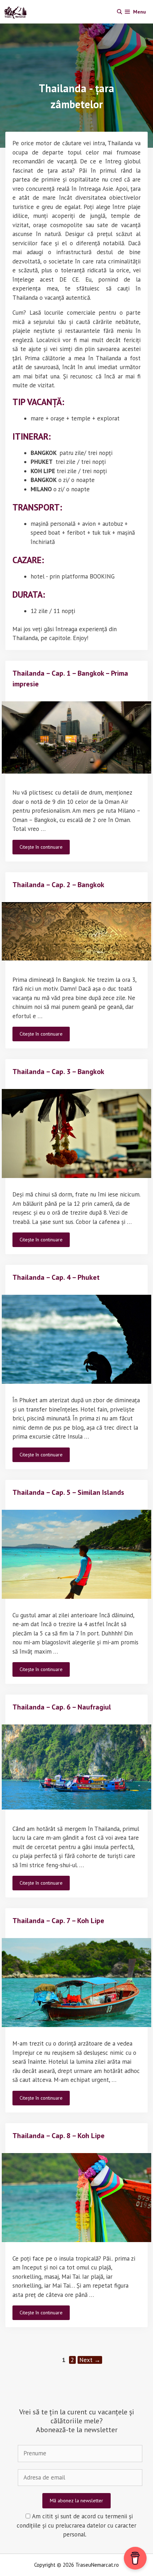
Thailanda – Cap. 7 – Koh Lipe (58, 1921)
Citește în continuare (45, 849)
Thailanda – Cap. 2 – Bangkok (58, 885)
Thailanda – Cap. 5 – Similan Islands (68, 1492)
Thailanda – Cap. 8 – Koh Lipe (59, 2136)
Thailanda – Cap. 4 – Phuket (56, 1277)
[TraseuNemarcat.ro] (17, 12)
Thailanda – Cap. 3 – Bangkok (58, 1072)
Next (90, 2360)
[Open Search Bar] (120, 12)
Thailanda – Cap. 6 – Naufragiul (62, 1707)
